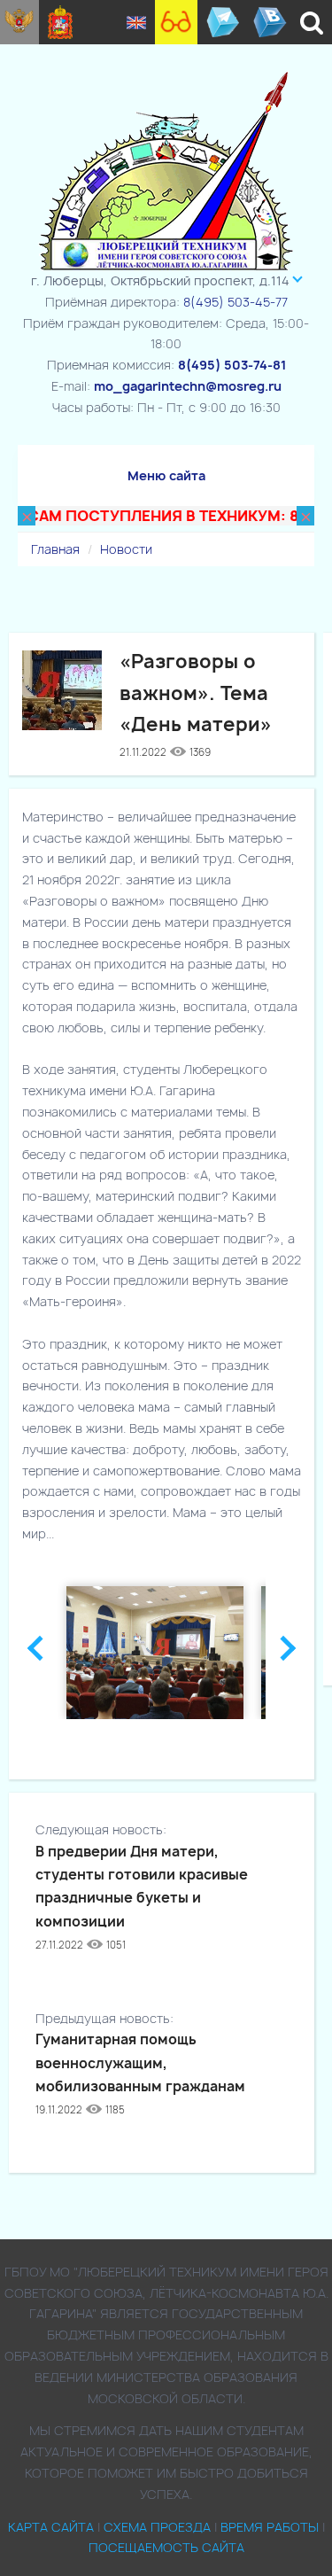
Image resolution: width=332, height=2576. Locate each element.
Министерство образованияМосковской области (61, 22)
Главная (55, 549)
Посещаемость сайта (166, 2547)
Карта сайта (51, 2527)
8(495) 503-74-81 (232, 365)
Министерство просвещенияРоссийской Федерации (19, 22)
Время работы (270, 2527)
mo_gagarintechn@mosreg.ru (188, 386)
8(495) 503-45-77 (235, 302)
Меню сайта (166, 475)
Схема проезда (157, 2527)
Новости (126, 549)
